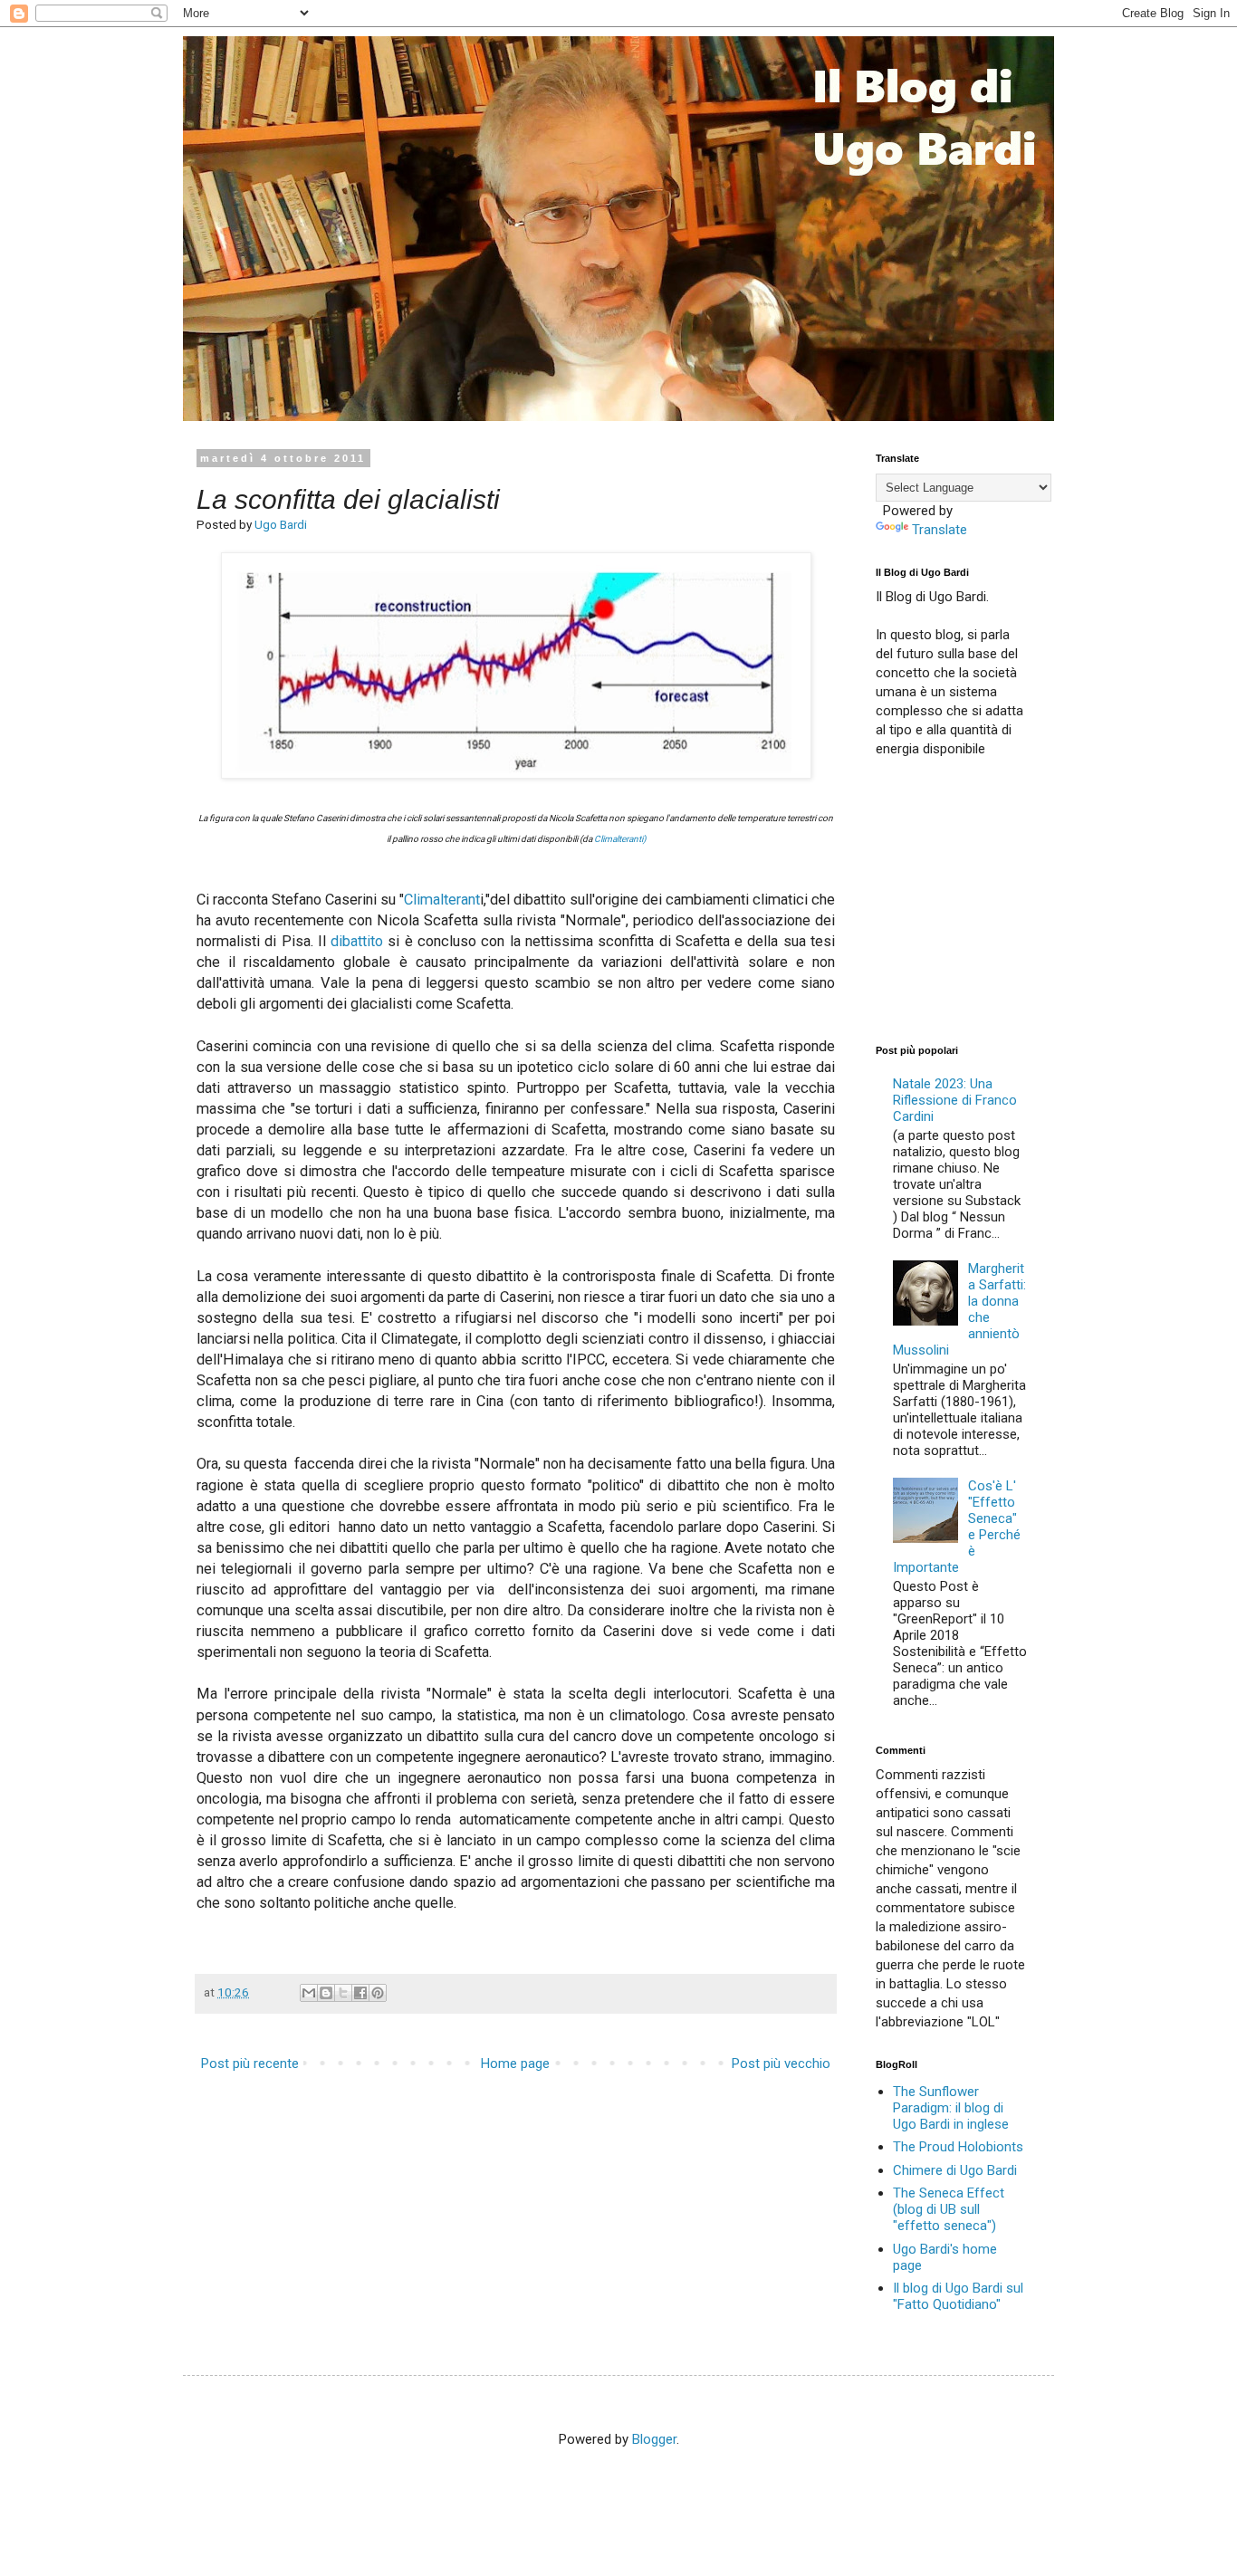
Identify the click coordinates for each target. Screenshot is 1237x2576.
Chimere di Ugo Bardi (955, 2170)
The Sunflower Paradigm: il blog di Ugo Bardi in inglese (951, 2108)
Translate (940, 530)
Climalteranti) (620, 839)
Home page (515, 2064)
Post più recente (250, 2064)
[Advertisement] (1012, 899)
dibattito (357, 941)
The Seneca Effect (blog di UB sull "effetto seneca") (949, 2209)
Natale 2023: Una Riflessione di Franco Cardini (955, 1100)
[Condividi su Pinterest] (378, 1993)
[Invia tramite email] (309, 1993)
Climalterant (442, 900)
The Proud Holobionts (958, 2147)
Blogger (654, 2439)
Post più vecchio (781, 2064)
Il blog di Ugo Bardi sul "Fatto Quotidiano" (958, 2296)
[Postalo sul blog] (326, 1993)
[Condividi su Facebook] (360, 1993)
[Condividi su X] (343, 1993)
